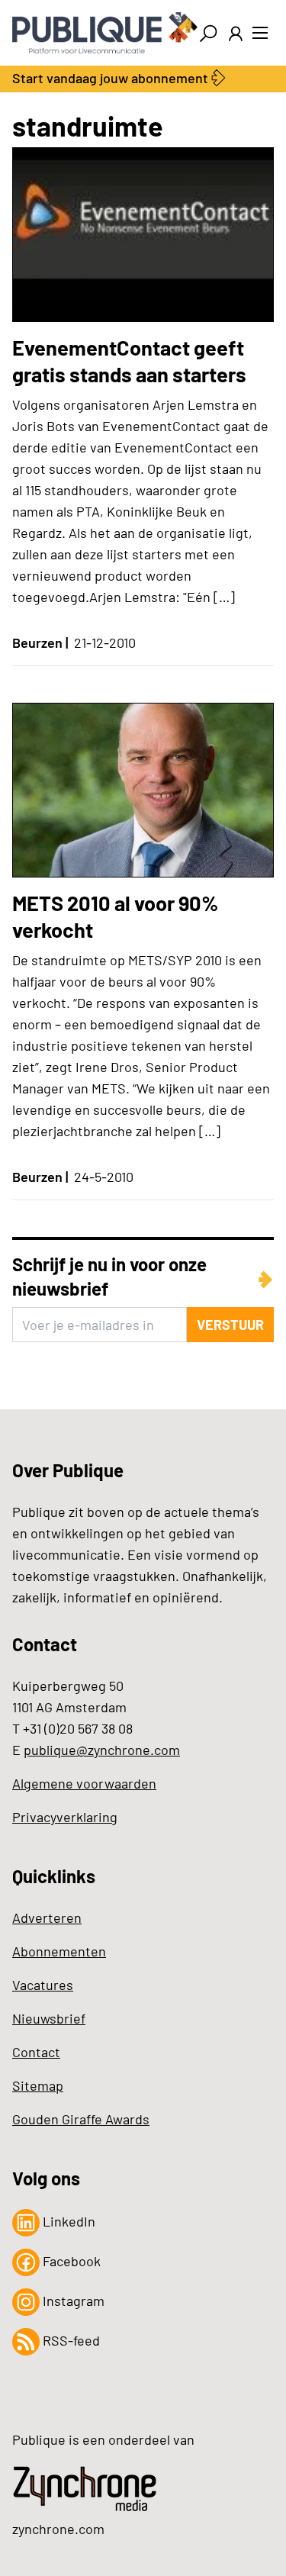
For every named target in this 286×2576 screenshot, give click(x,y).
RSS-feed (70, 2340)
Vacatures (43, 1985)
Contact (36, 2052)
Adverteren (47, 1918)
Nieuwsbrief (49, 2018)
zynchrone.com (58, 2529)
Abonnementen (59, 1951)
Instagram (72, 2301)
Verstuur (230, 1325)
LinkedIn (67, 2221)
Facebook (70, 2261)
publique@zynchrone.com (102, 1750)
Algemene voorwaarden (84, 1783)
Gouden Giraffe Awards (81, 2119)
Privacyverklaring (65, 1817)
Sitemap (38, 2085)
